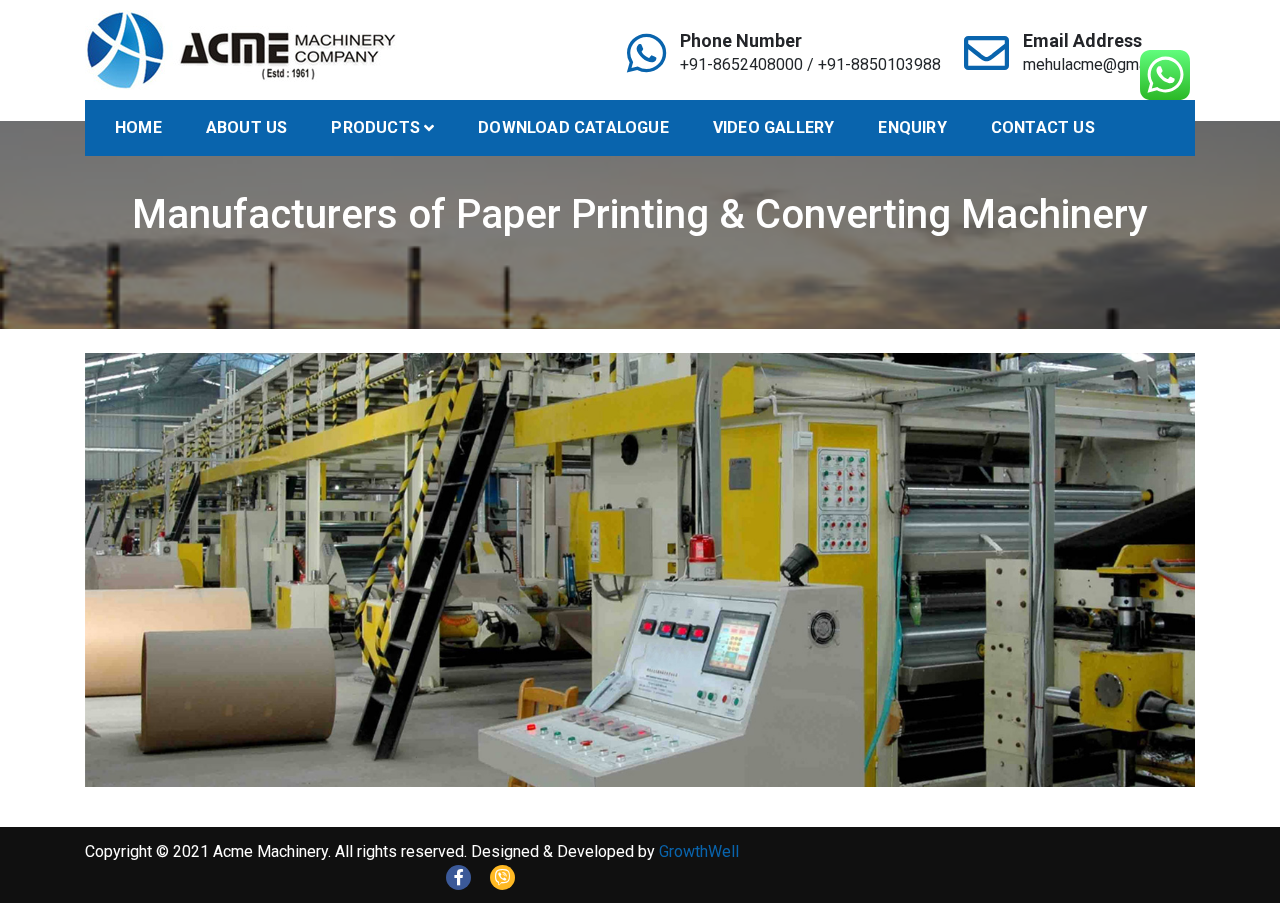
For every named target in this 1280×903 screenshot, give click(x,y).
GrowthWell (699, 851)
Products (375, 127)
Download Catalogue (573, 127)
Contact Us (1043, 127)
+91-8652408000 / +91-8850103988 (810, 64)
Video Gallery (774, 127)
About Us (247, 127)
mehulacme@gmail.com (1105, 64)
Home (138, 127)
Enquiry (912, 127)
